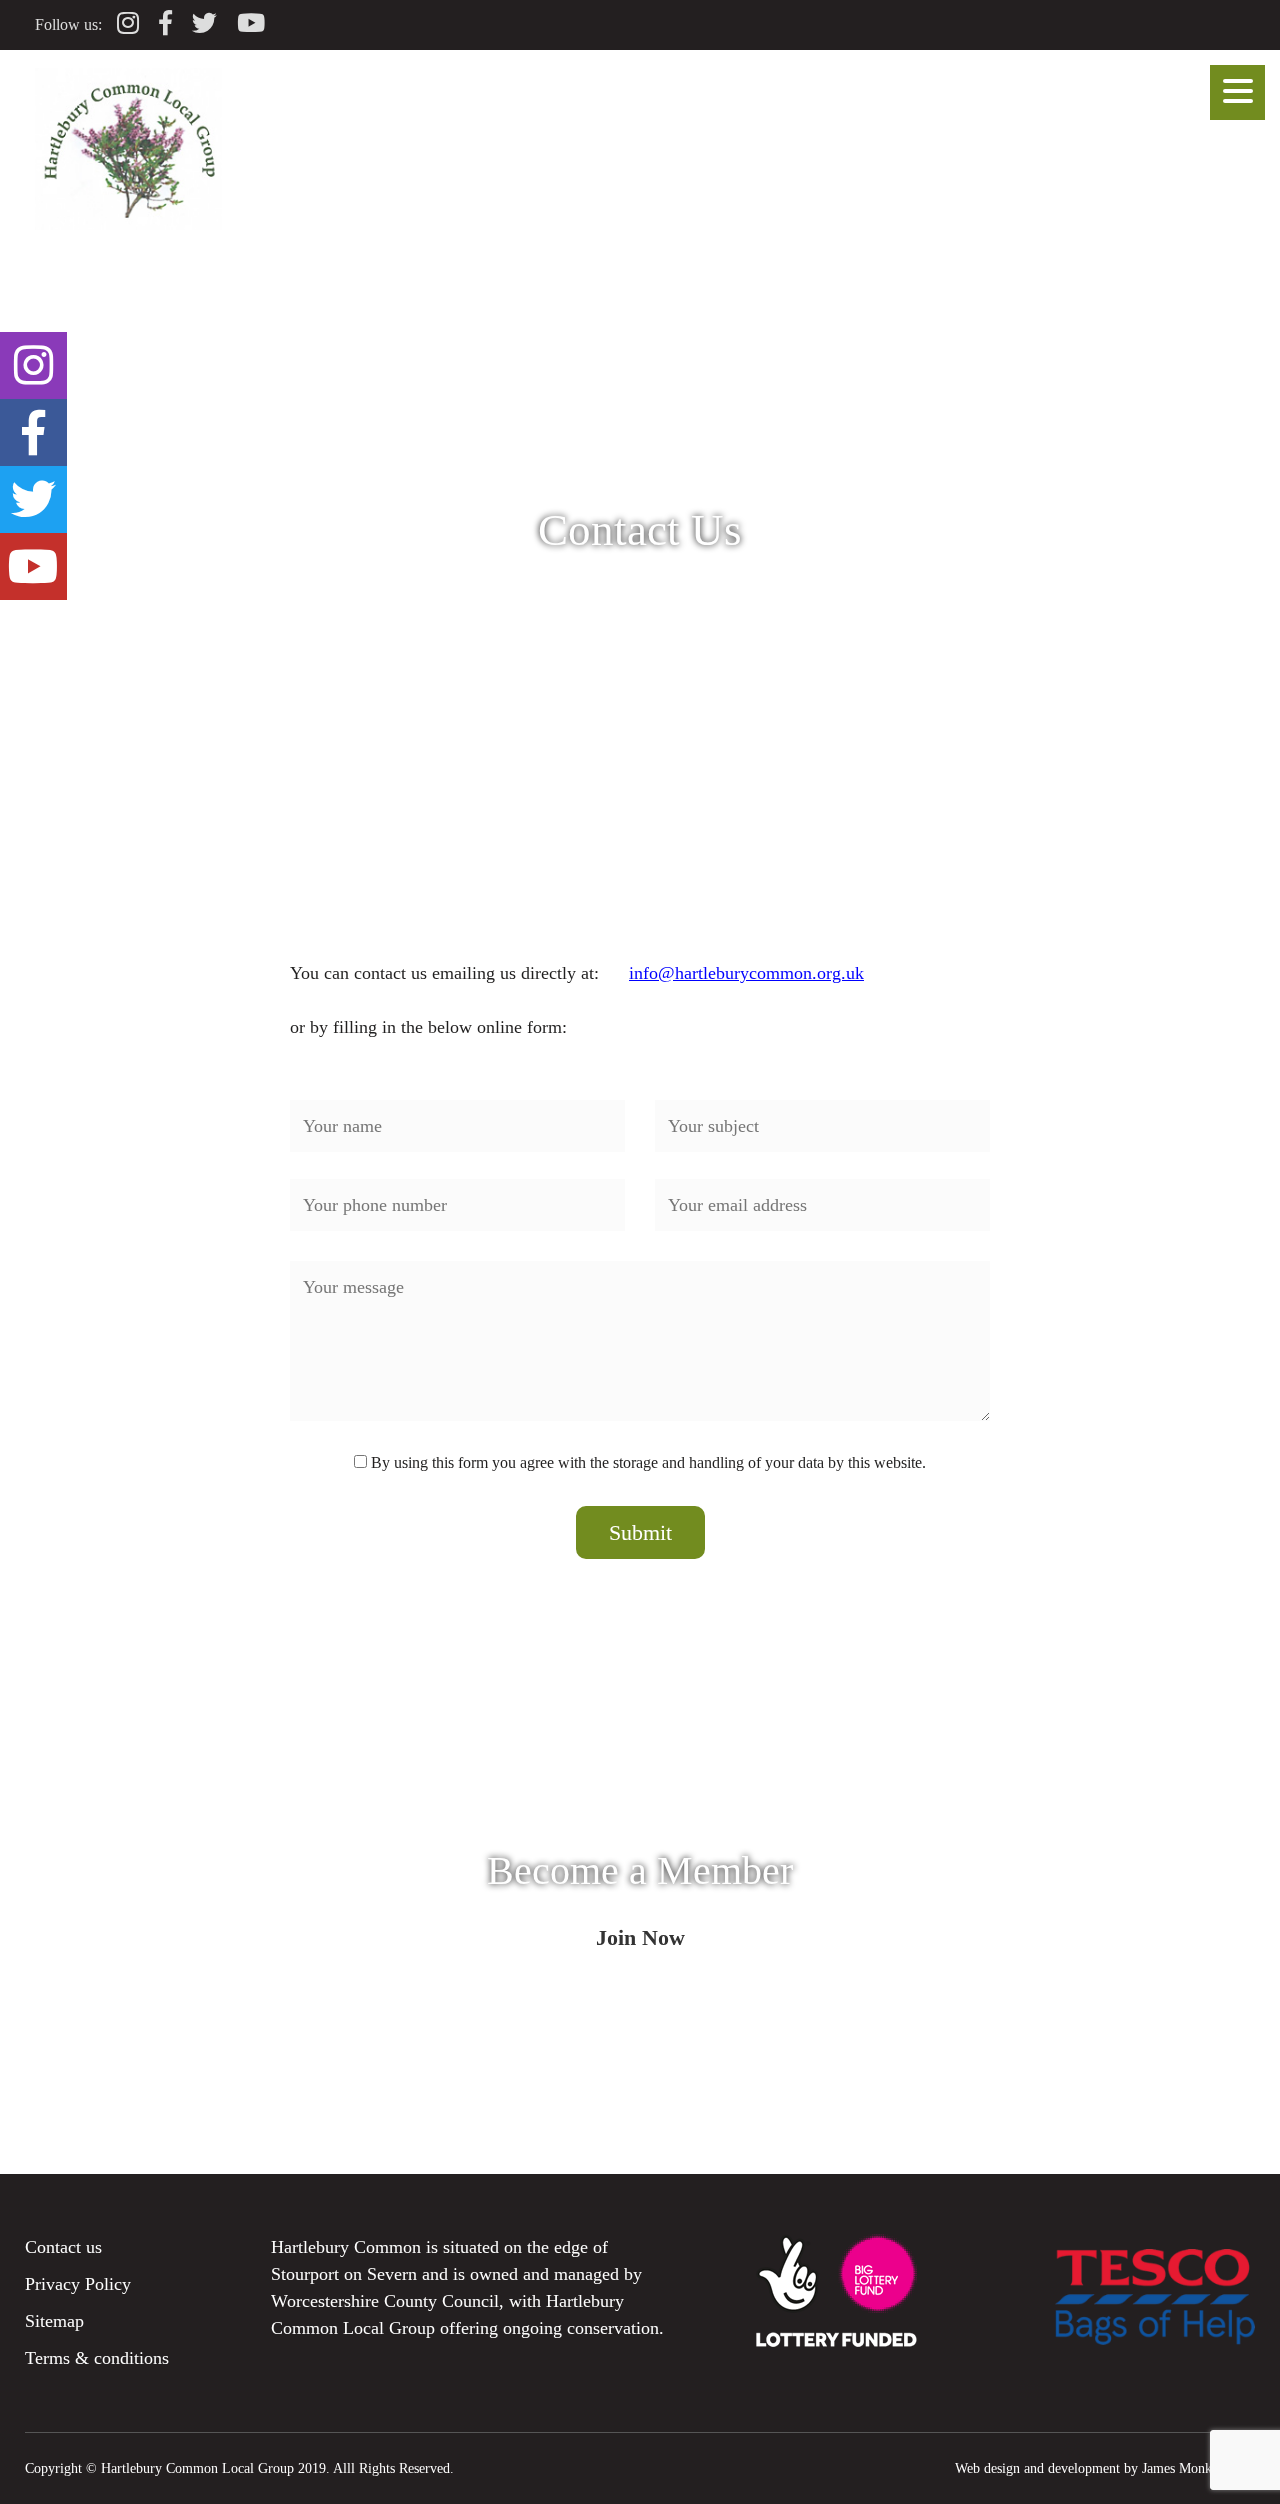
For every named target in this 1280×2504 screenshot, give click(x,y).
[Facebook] (165, 23)
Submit (640, 1532)
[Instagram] (128, 23)
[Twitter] (204, 23)
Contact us (63, 2247)
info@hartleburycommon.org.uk (746, 973)
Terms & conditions (97, 2358)
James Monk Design (1198, 2468)
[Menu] (1237, 92)
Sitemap (54, 2321)
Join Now (640, 1937)
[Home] (128, 224)
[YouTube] (251, 23)
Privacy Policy (78, 2284)
